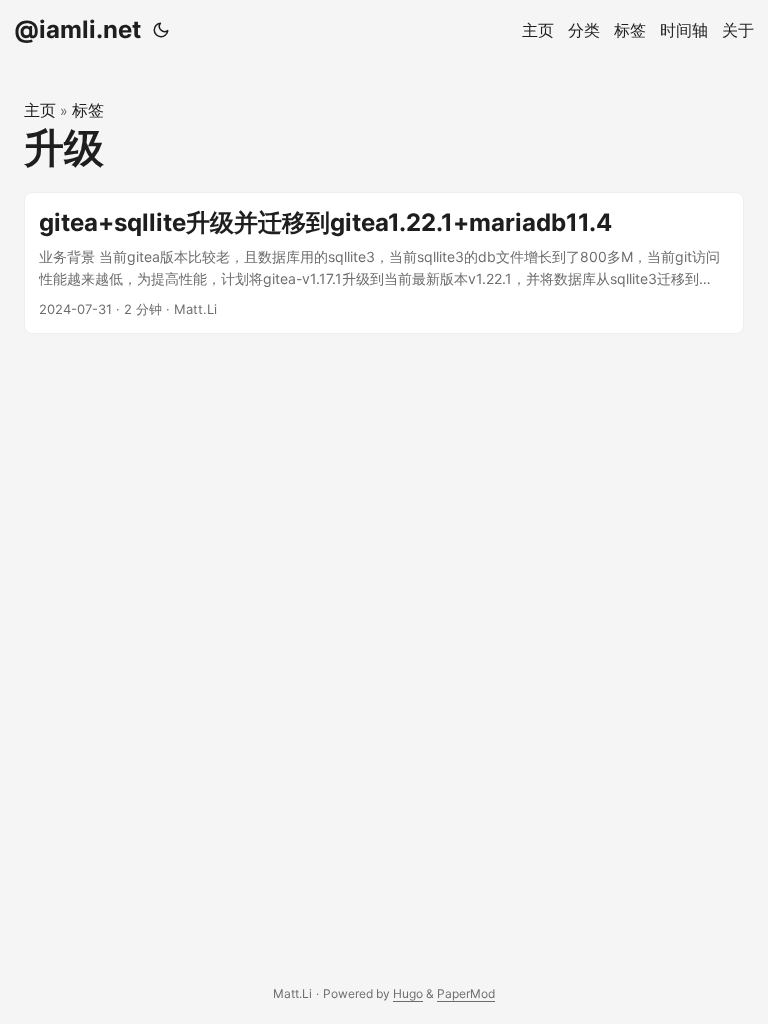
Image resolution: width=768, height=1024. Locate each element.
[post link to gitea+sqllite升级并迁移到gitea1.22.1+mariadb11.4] (384, 263)
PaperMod (466, 993)
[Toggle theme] (161, 30)
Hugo (408, 993)
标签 (88, 110)
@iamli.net (77, 29)
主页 (40, 110)
